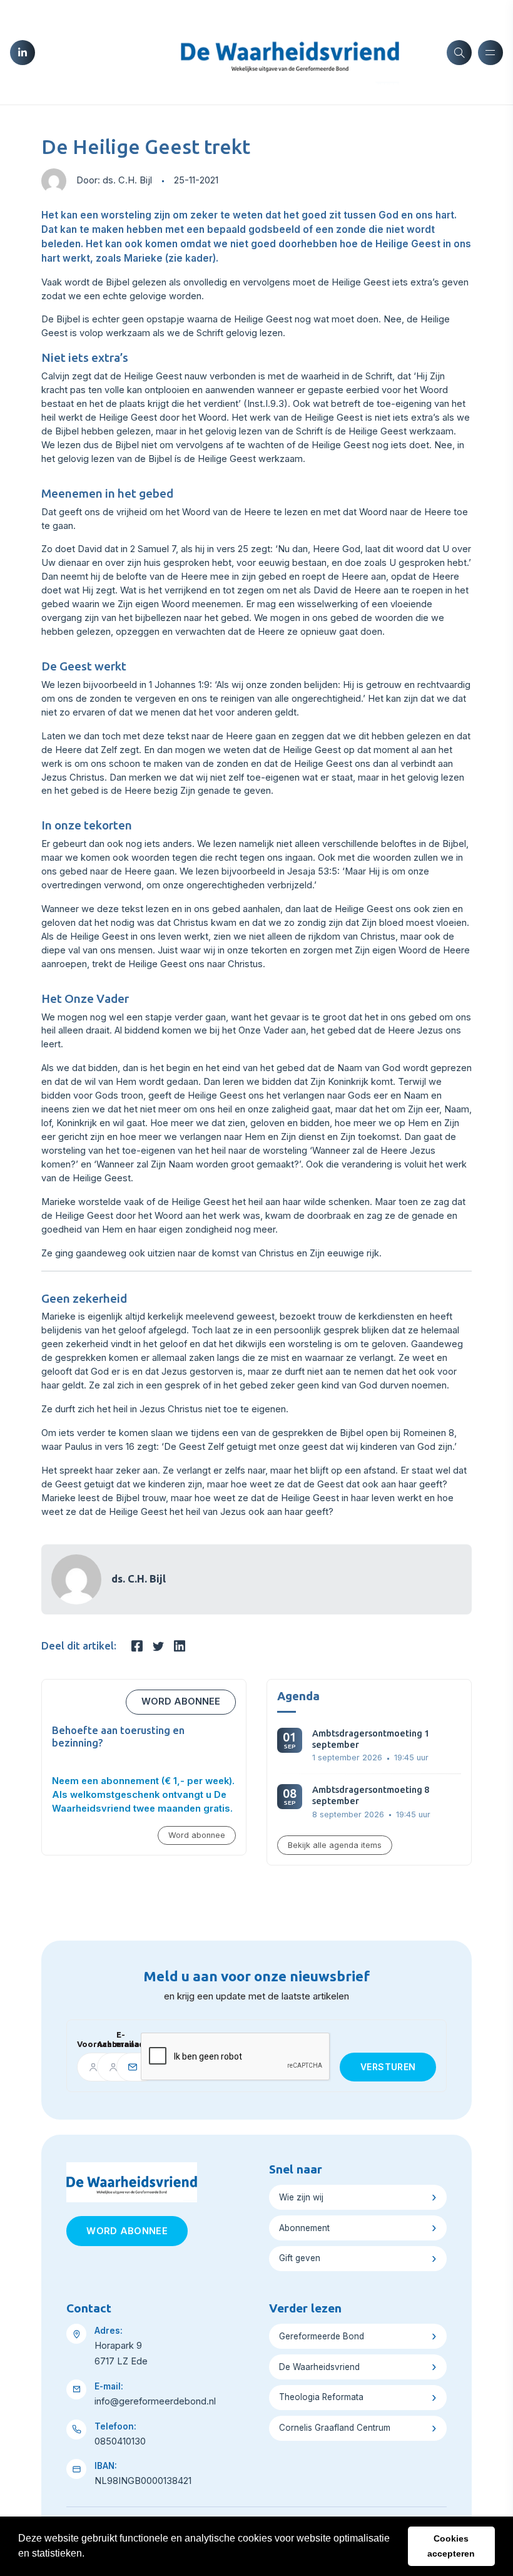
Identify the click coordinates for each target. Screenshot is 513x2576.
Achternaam (102, 2044)
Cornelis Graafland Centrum (335, 2428)
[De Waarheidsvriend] (290, 51)
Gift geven (300, 2258)
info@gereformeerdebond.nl (155, 2401)
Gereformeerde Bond (322, 2336)
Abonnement (304, 2228)
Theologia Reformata (321, 2397)
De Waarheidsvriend (319, 2367)
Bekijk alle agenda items (335, 1845)
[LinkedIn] (23, 53)
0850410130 (120, 2441)
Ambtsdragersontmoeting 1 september (371, 1739)
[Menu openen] (490, 53)
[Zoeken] (459, 53)
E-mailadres (124, 2040)
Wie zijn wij (301, 2197)
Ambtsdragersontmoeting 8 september (371, 1795)
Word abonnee (181, 1701)
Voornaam (82, 2044)
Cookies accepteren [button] (451, 2546)
